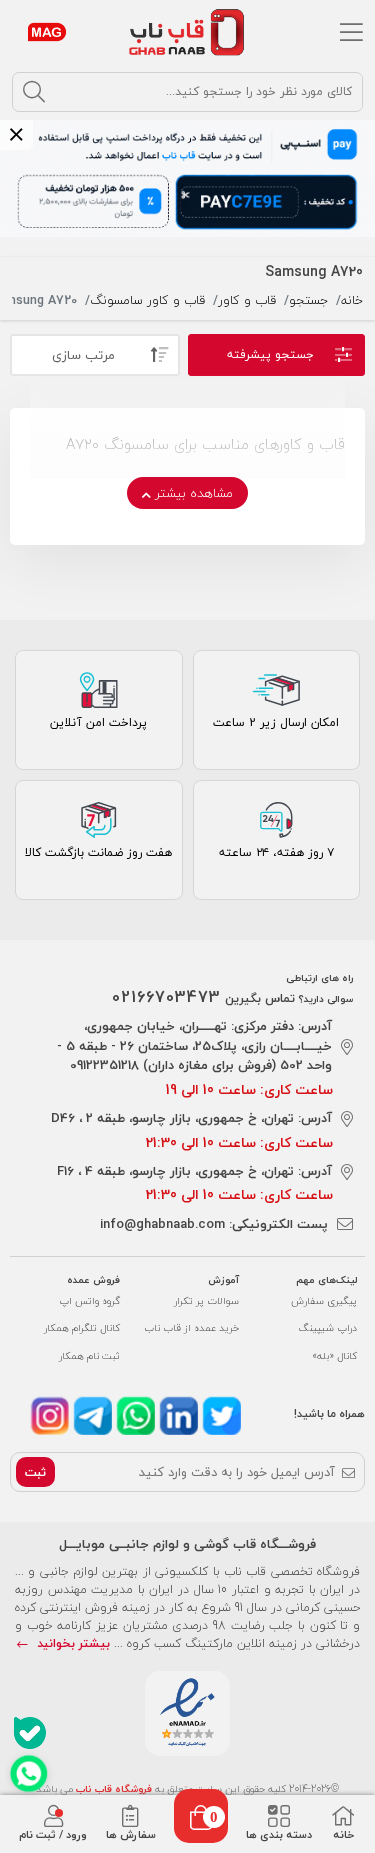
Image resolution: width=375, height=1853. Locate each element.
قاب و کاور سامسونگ (147, 300)
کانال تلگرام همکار (82, 1327)
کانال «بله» (334, 1355)
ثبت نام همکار (89, 1355)
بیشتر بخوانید (71, 1643)
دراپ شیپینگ (328, 1327)
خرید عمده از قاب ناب (191, 1327)
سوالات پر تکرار (206, 1300)
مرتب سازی (83, 355)
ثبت (35, 1472)
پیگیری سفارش (324, 1300)
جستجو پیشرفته (270, 354)
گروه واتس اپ (89, 1300)
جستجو (308, 300)
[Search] (34, 92)
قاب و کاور (247, 300)
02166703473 (166, 997)
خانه (352, 300)
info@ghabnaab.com (162, 1224)
